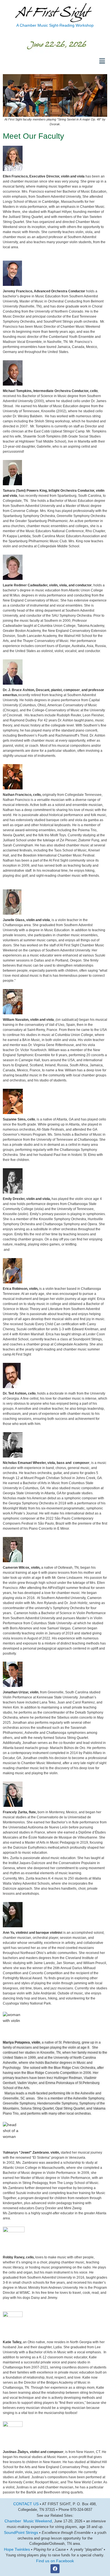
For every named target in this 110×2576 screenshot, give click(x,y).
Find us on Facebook (55, 2561)
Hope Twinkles (17, 2549)
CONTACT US (26, 2504)
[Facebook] (55, 2569)
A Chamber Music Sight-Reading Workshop (55, 25)
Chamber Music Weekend (28, 2521)
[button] (102, 61)
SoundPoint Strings (21, 2532)
